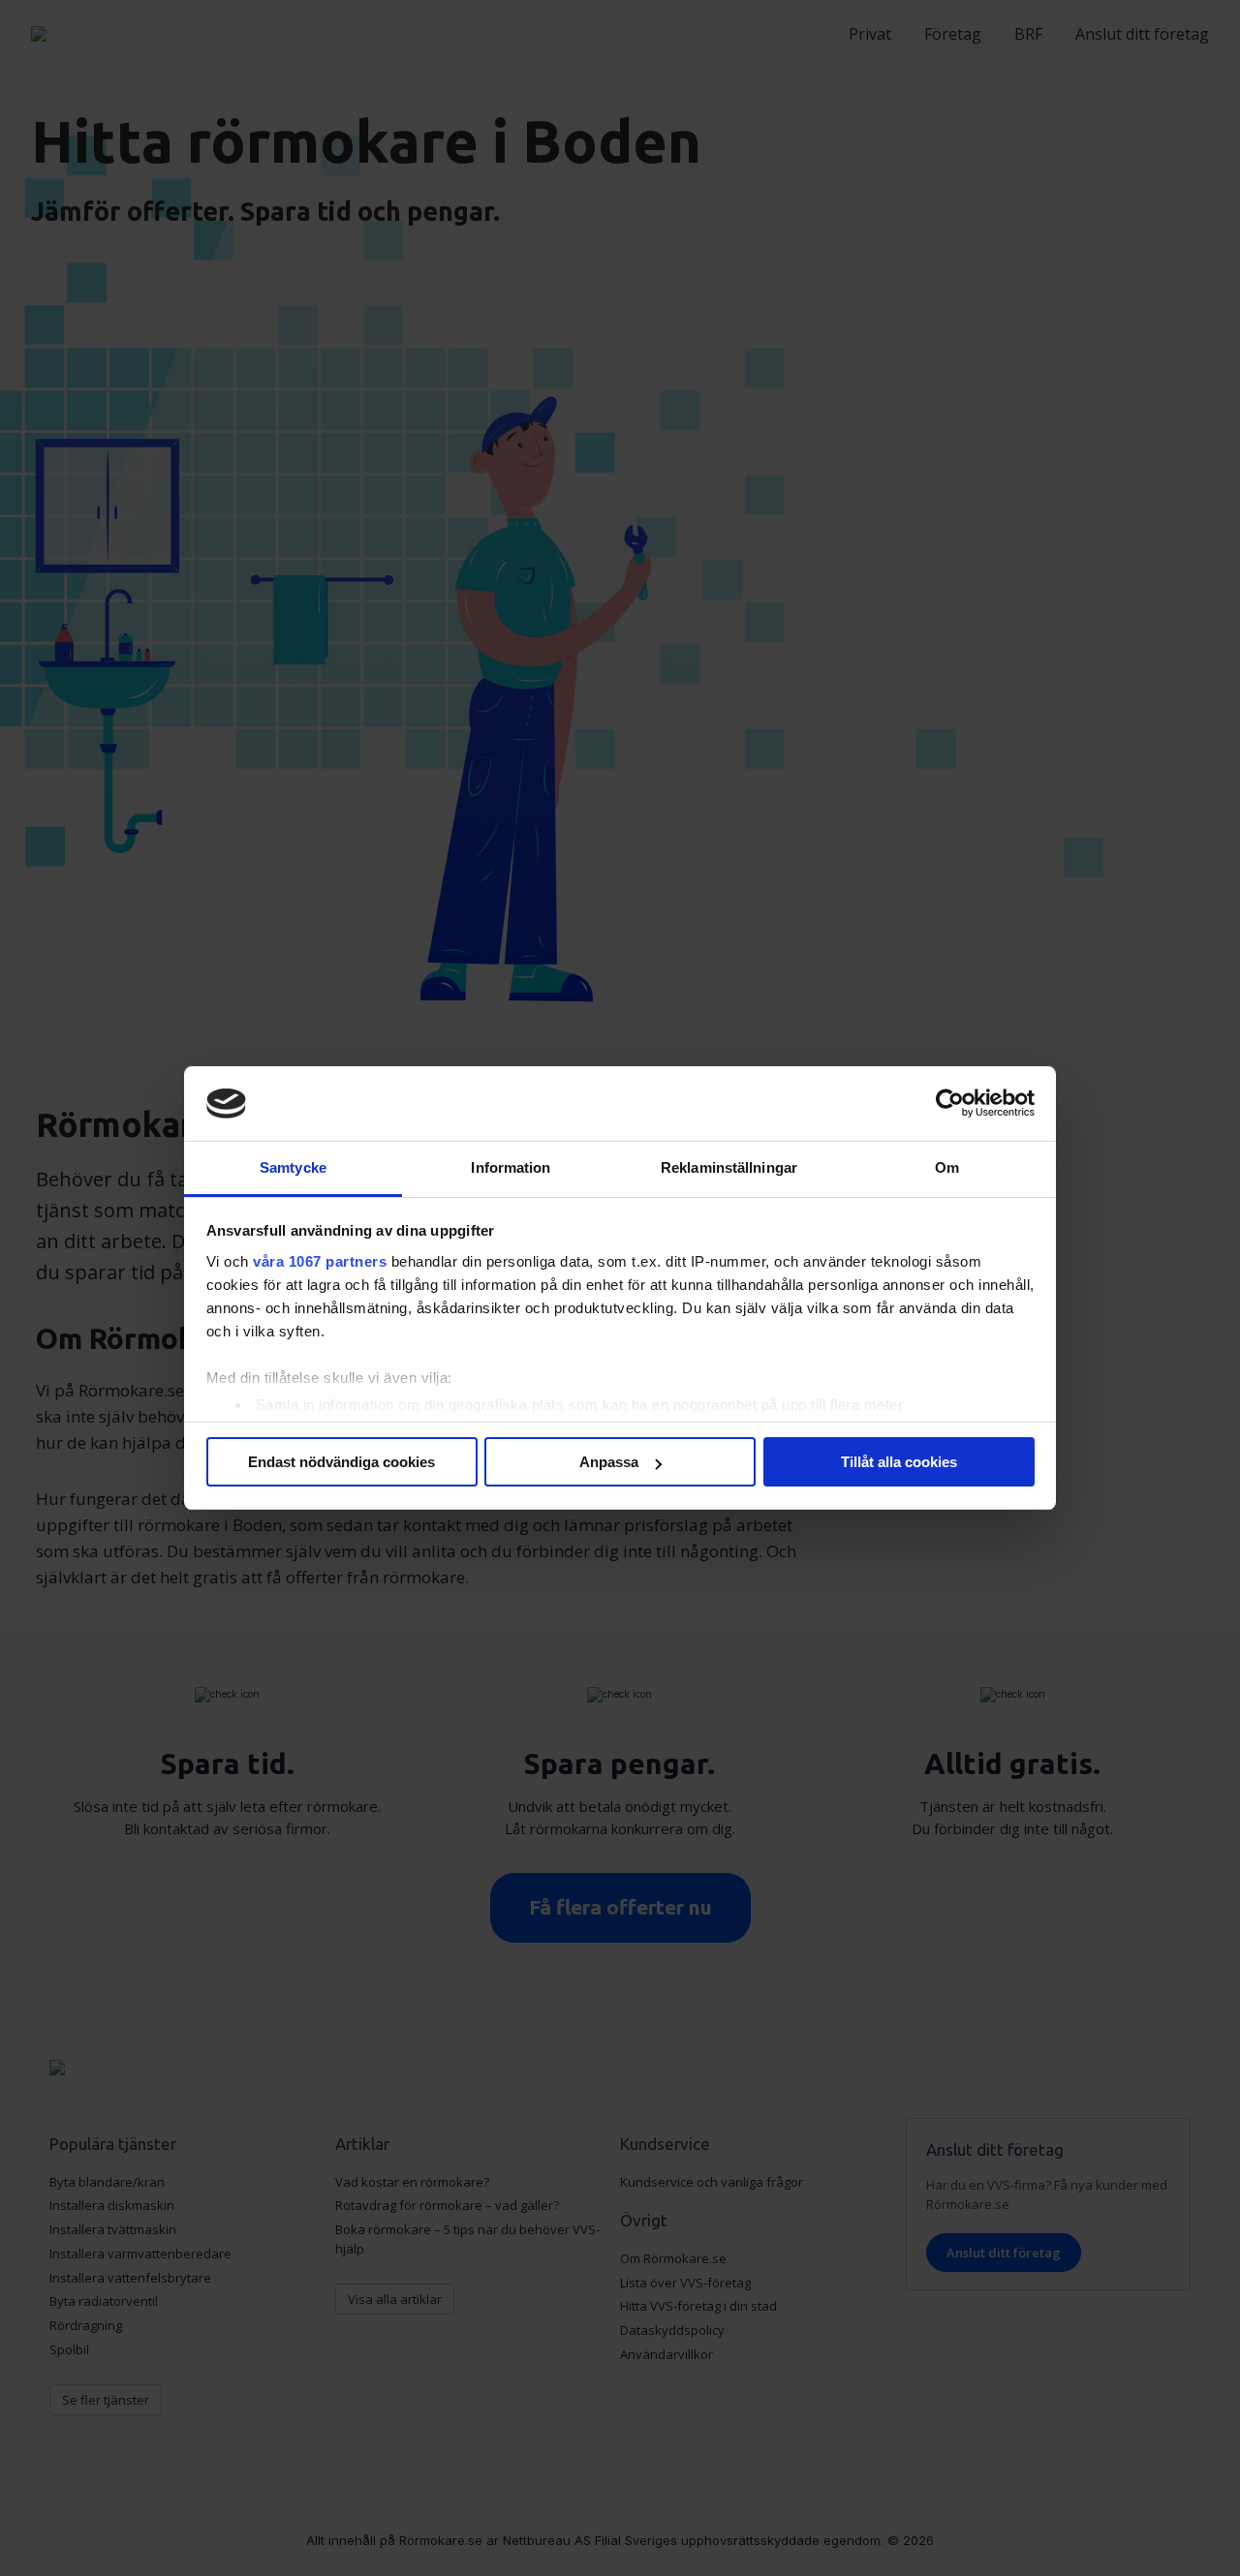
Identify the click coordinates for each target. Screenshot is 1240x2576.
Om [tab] (947, 1167)
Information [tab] (511, 1167)
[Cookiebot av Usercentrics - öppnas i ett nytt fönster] (950, 1104)
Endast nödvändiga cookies (341, 1462)
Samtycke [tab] (293, 1167)
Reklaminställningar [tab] (729, 1167)
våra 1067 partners (320, 1261)
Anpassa (609, 1462)
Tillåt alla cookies (899, 1462)
